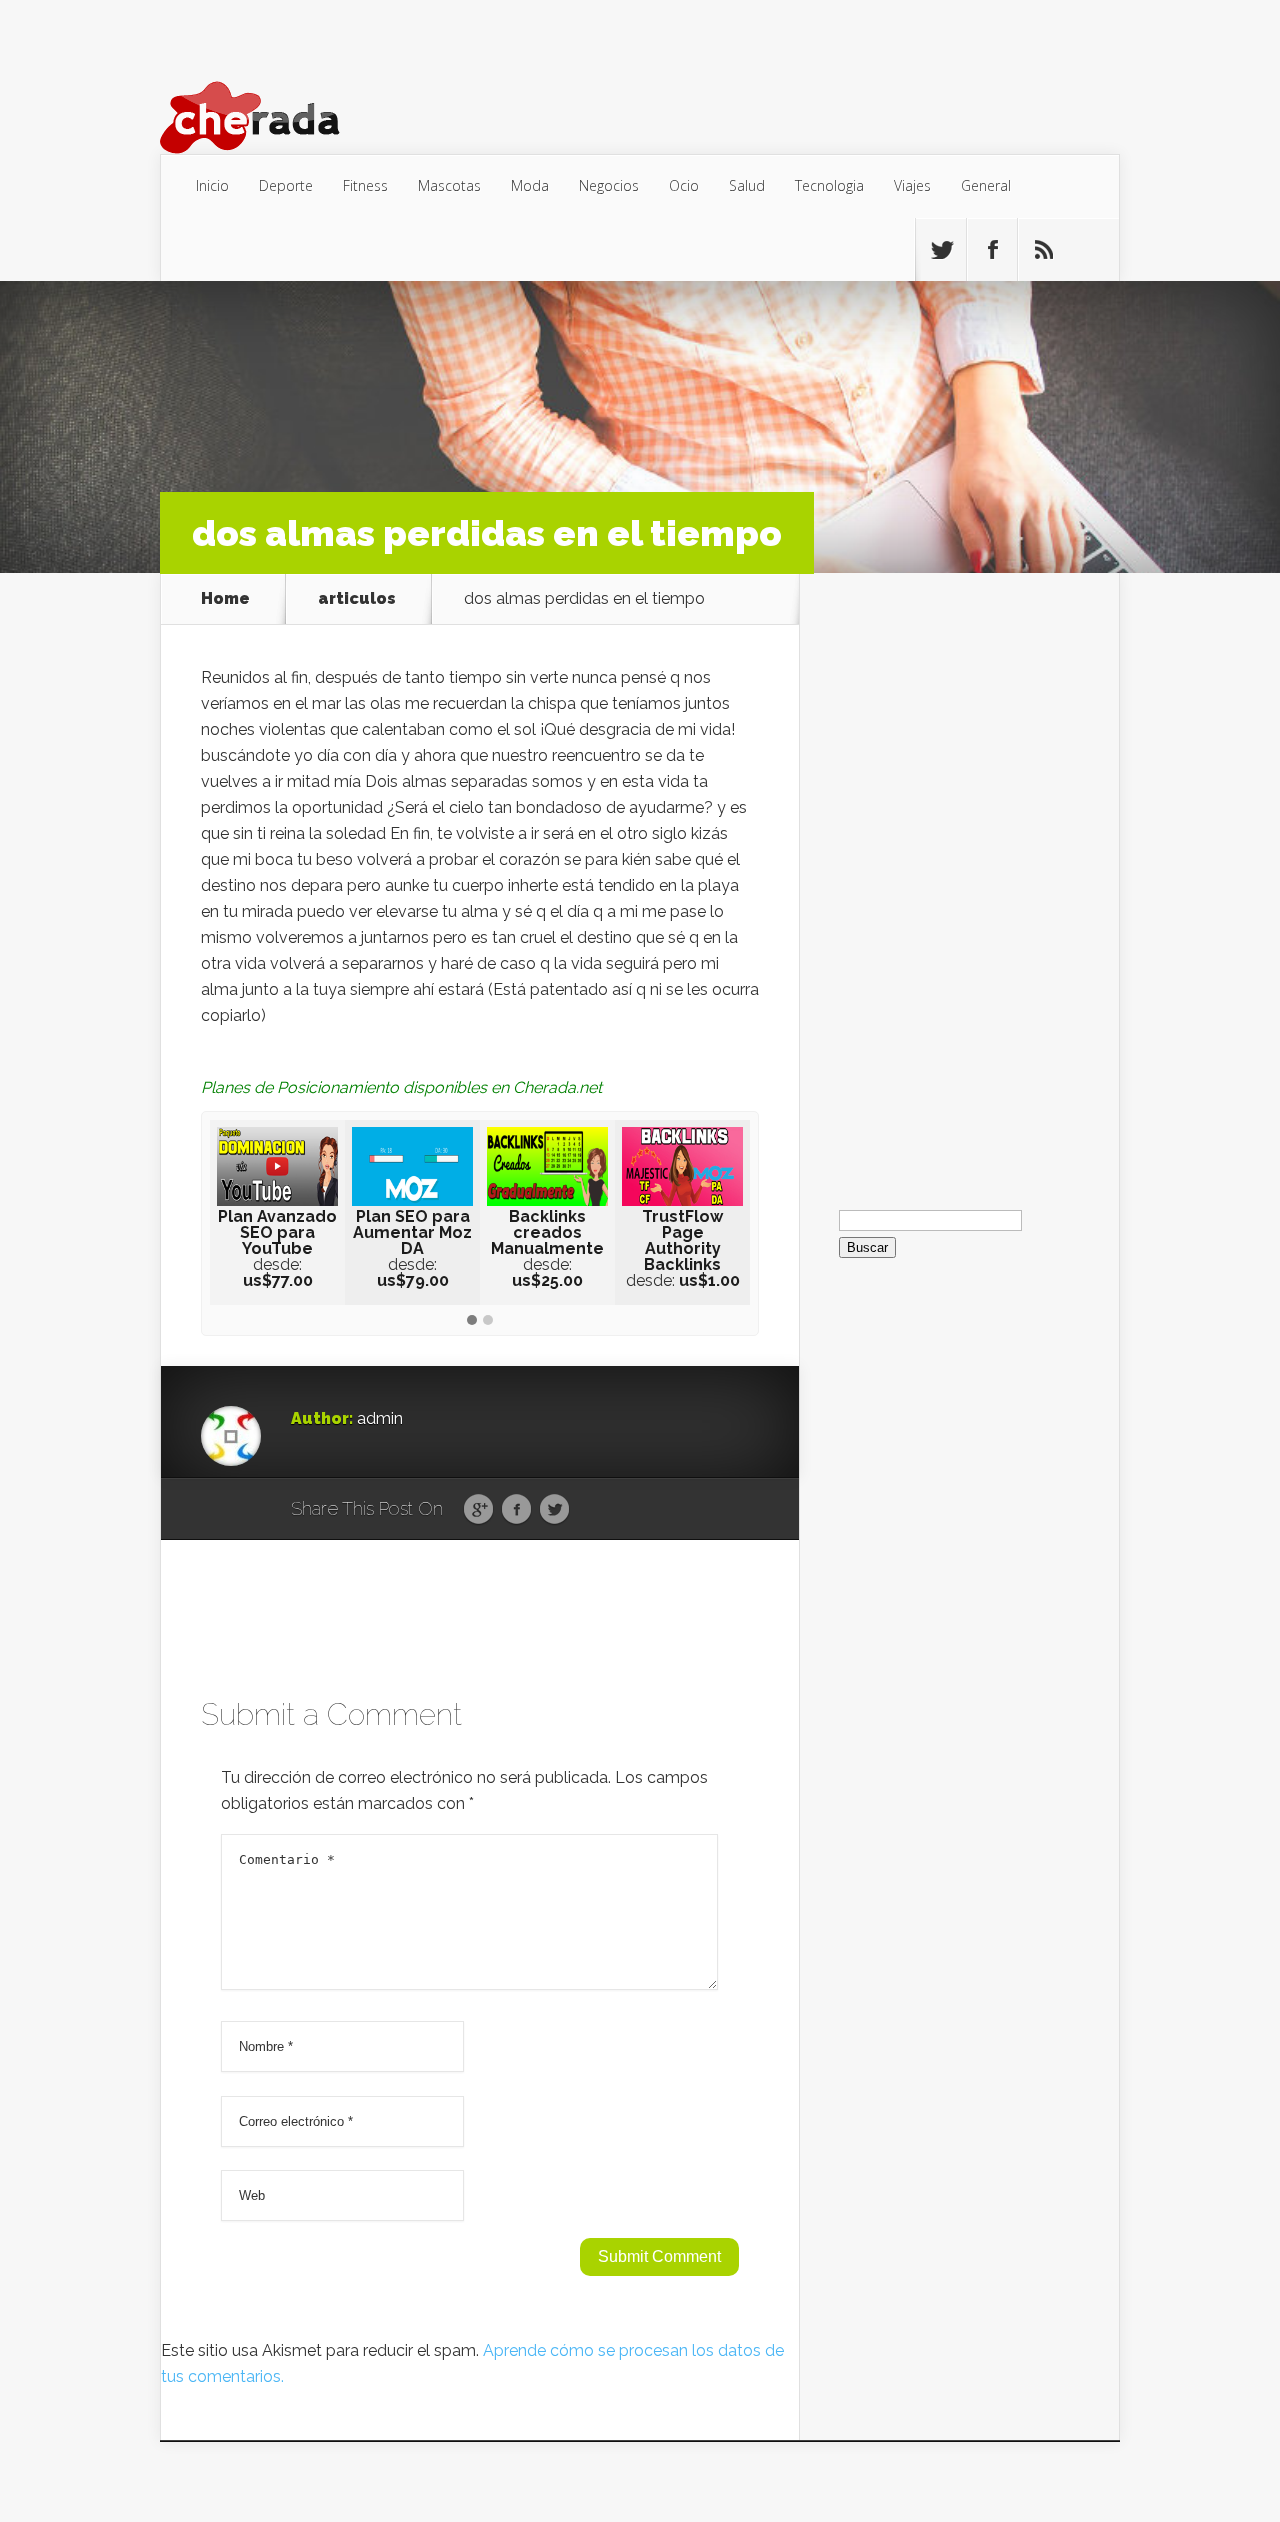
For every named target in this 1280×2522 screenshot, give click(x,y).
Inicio (212, 185)
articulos (357, 599)
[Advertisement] (959, 873)
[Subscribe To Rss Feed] (1043, 250)
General (986, 185)
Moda (530, 185)
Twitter (554, 1510)
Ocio (684, 185)
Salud (747, 185)
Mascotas (449, 185)
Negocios (609, 185)
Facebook (516, 1510)
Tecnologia (829, 185)
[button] (472, 1321)
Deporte (286, 185)
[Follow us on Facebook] (992, 250)
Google (478, 1510)
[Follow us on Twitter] (941, 250)
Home (225, 599)
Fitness (365, 185)
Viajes (912, 185)
